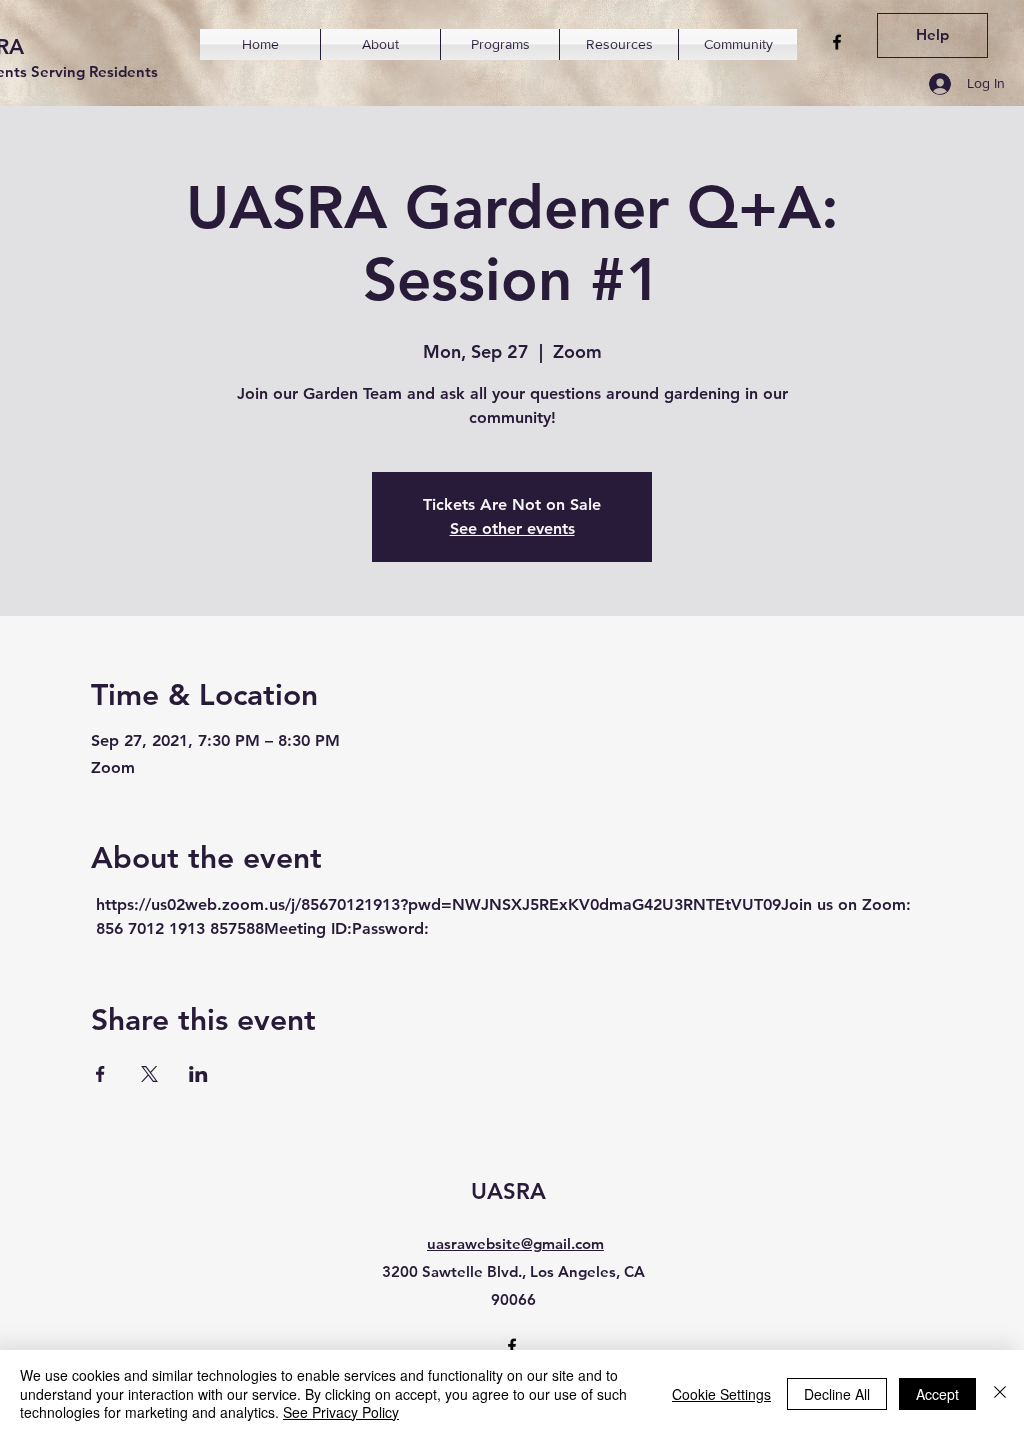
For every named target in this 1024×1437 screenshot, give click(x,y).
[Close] (1000, 1393)
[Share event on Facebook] (100, 1074)
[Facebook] (837, 42)
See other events (512, 528)
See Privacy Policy (341, 1412)
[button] (380, 44)
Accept (937, 1394)
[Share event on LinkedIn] (198, 1074)
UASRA (508, 1191)
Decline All (837, 1394)
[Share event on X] (149, 1074)
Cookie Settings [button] (721, 1394)
